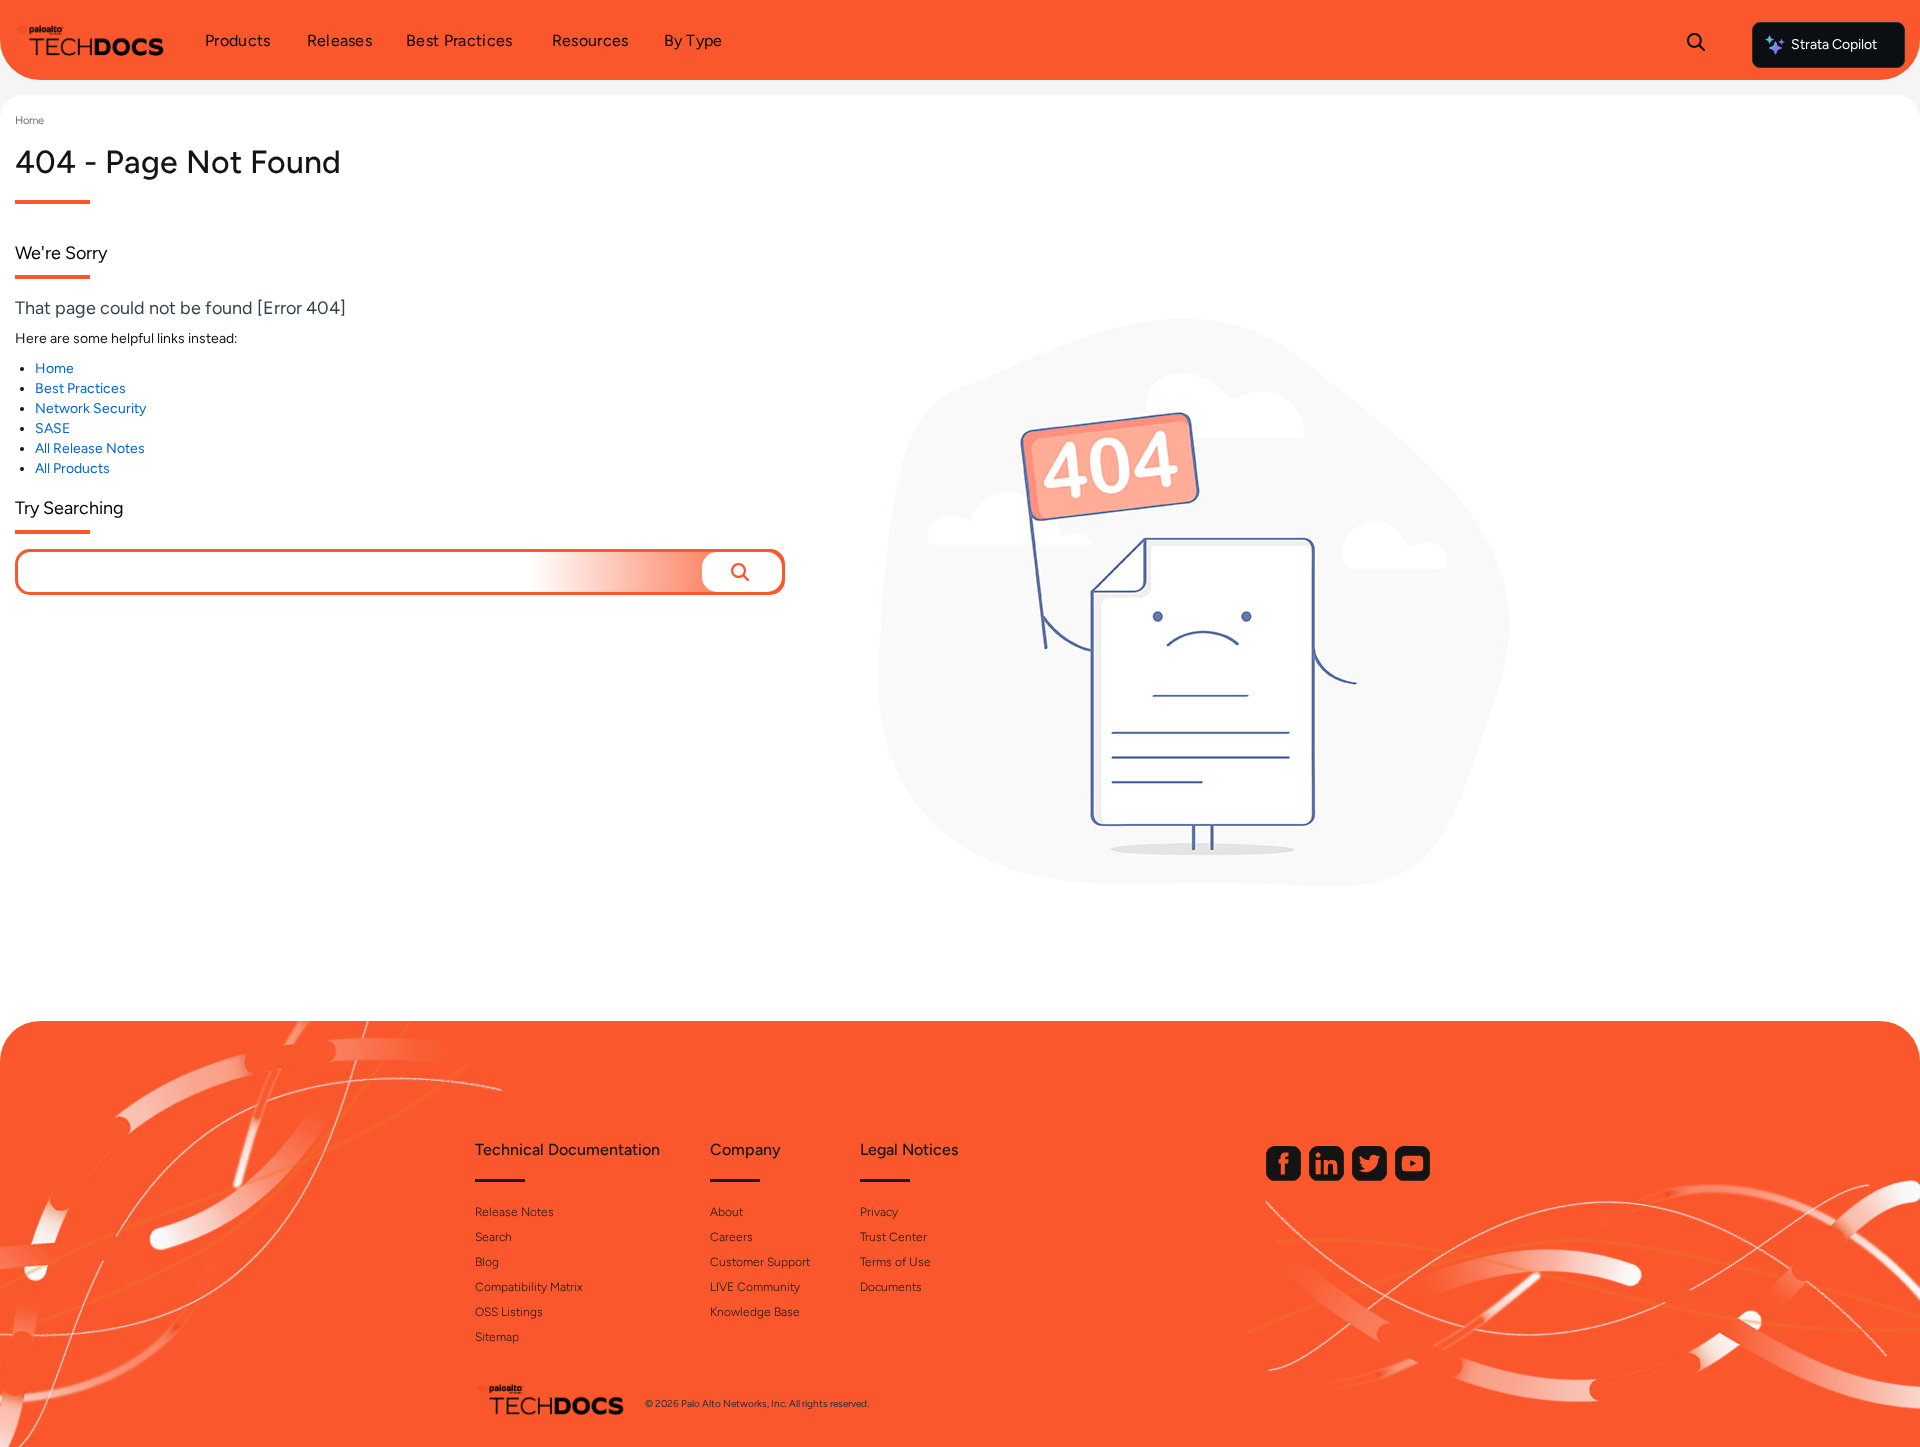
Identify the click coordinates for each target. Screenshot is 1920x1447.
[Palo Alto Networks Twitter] (1371, 1176)
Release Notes (514, 1212)
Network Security (90, 408)
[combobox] (360, 572)
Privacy (879, 1212)
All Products (72, 468)
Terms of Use (895, 1262)
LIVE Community (755, 1287)
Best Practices (80, 388)
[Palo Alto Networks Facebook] (1285, 1176)
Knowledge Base (755, 1312)
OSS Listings (509, 1312)
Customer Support (760, 1262)
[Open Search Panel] (1696, 45)
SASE (52, 428)
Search (493, 1237)
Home (29, 120)
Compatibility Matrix (528, 1287)
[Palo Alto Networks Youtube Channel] (1412, 1176)
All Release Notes (90, 448)
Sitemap (497, 1337)
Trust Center (893, 1237)
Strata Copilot (1834, 44)
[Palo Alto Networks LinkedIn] (1328, 1176)
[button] (742, 572)
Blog (487, 1262)
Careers (731, 1237)
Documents (891, 1287)
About (726, 1212)
